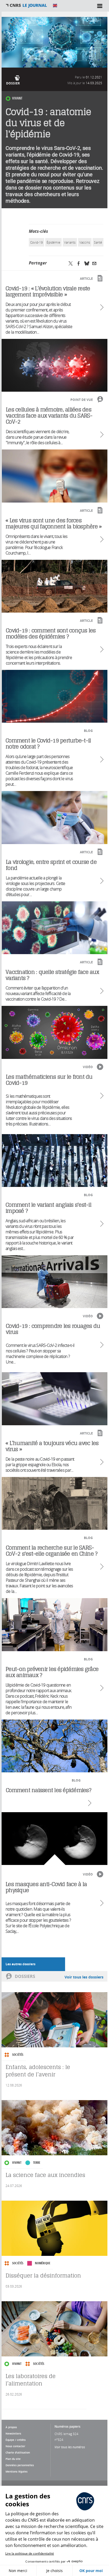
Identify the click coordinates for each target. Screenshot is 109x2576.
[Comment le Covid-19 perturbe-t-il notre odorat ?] (54, 818)
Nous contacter (15, 2446)
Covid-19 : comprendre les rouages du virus (53, 1329)
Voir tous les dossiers (84, 1977)
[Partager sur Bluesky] (87, 263)
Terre (37, 2163)
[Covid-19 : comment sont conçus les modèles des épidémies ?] (55, 696)
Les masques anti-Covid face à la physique (46, 1887)
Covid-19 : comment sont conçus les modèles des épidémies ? (51, 633)
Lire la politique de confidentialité (30, 2553)
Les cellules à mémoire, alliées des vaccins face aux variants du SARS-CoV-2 (49, 416)
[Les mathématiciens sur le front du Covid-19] (55, 1161)
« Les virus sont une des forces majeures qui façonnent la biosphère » (53, 523)
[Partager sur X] (71, 263)
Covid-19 (37, 242)
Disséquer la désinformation (43, 2276)
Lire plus (101, 307)
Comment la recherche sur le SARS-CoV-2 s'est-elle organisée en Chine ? (52, 1551)
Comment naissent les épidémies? (49, 1790)
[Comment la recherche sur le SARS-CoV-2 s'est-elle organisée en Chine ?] (55, 1625)
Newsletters (13, 2433)
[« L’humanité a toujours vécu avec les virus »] (54, 1503)
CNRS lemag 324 (66, 2434)
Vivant (17, 98)
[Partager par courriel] (94, 263)
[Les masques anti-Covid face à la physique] (54, 1839)
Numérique (43, 2263)
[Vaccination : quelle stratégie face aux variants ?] (54, 1032)
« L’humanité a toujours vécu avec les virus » (52, 1446)
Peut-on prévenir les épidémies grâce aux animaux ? (52, 1672)
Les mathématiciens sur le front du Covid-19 (49, 1080)
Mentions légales (17, 2471)
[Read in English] (55, 6)
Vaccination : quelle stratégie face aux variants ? (52, 975)
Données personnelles (20, 2465)
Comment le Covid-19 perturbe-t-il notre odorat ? (48, 744)
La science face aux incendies (45, 2175)
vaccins (85, 242)
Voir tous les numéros (70, 2447)
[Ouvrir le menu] (100, 6)
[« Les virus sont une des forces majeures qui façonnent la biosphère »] (54, 586)
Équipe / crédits (16, 2440)
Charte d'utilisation (18, 2452)
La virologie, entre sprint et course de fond (51, 865)
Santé (98, 242)
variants (70, 242)
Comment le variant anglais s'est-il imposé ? (48, 1208)
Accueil (26, 6)
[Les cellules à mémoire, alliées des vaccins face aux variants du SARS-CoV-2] (55, 476)
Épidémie (53, 242)
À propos (11, 2427)
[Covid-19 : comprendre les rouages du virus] (55, 1399)
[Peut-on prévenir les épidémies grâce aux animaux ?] (54, 1746)
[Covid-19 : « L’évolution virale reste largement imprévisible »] (54, 365)
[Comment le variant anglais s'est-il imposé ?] (54, 1282)
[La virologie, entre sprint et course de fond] (55, 928)
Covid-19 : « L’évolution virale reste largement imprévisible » (48, 291)
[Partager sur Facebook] (79, 263)
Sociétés (18, 2055)
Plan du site (13, 2459)
